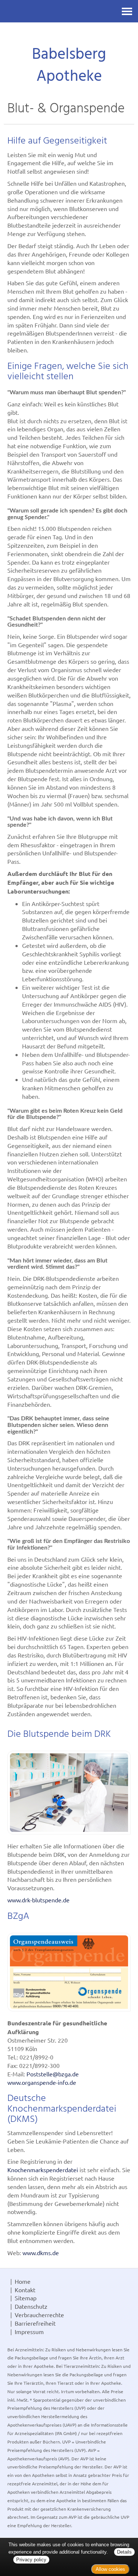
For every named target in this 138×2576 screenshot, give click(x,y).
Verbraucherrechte (39, 2315)
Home (23, 2281)
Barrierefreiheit (35, 2323)
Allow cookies (110, 2569)
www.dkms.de (41, 2253)
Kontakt (25, 2290)
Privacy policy (31, 2560)
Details (124, 2552)
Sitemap (26, 2298)
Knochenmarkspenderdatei (43, 2170)
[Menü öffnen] (127, 11)
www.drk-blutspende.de (38, 1900)
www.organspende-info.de (42, 2082)
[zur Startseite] (69, 35)
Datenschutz (31, 2306)
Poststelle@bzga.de (53, 2074)
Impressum (29, 2332)
